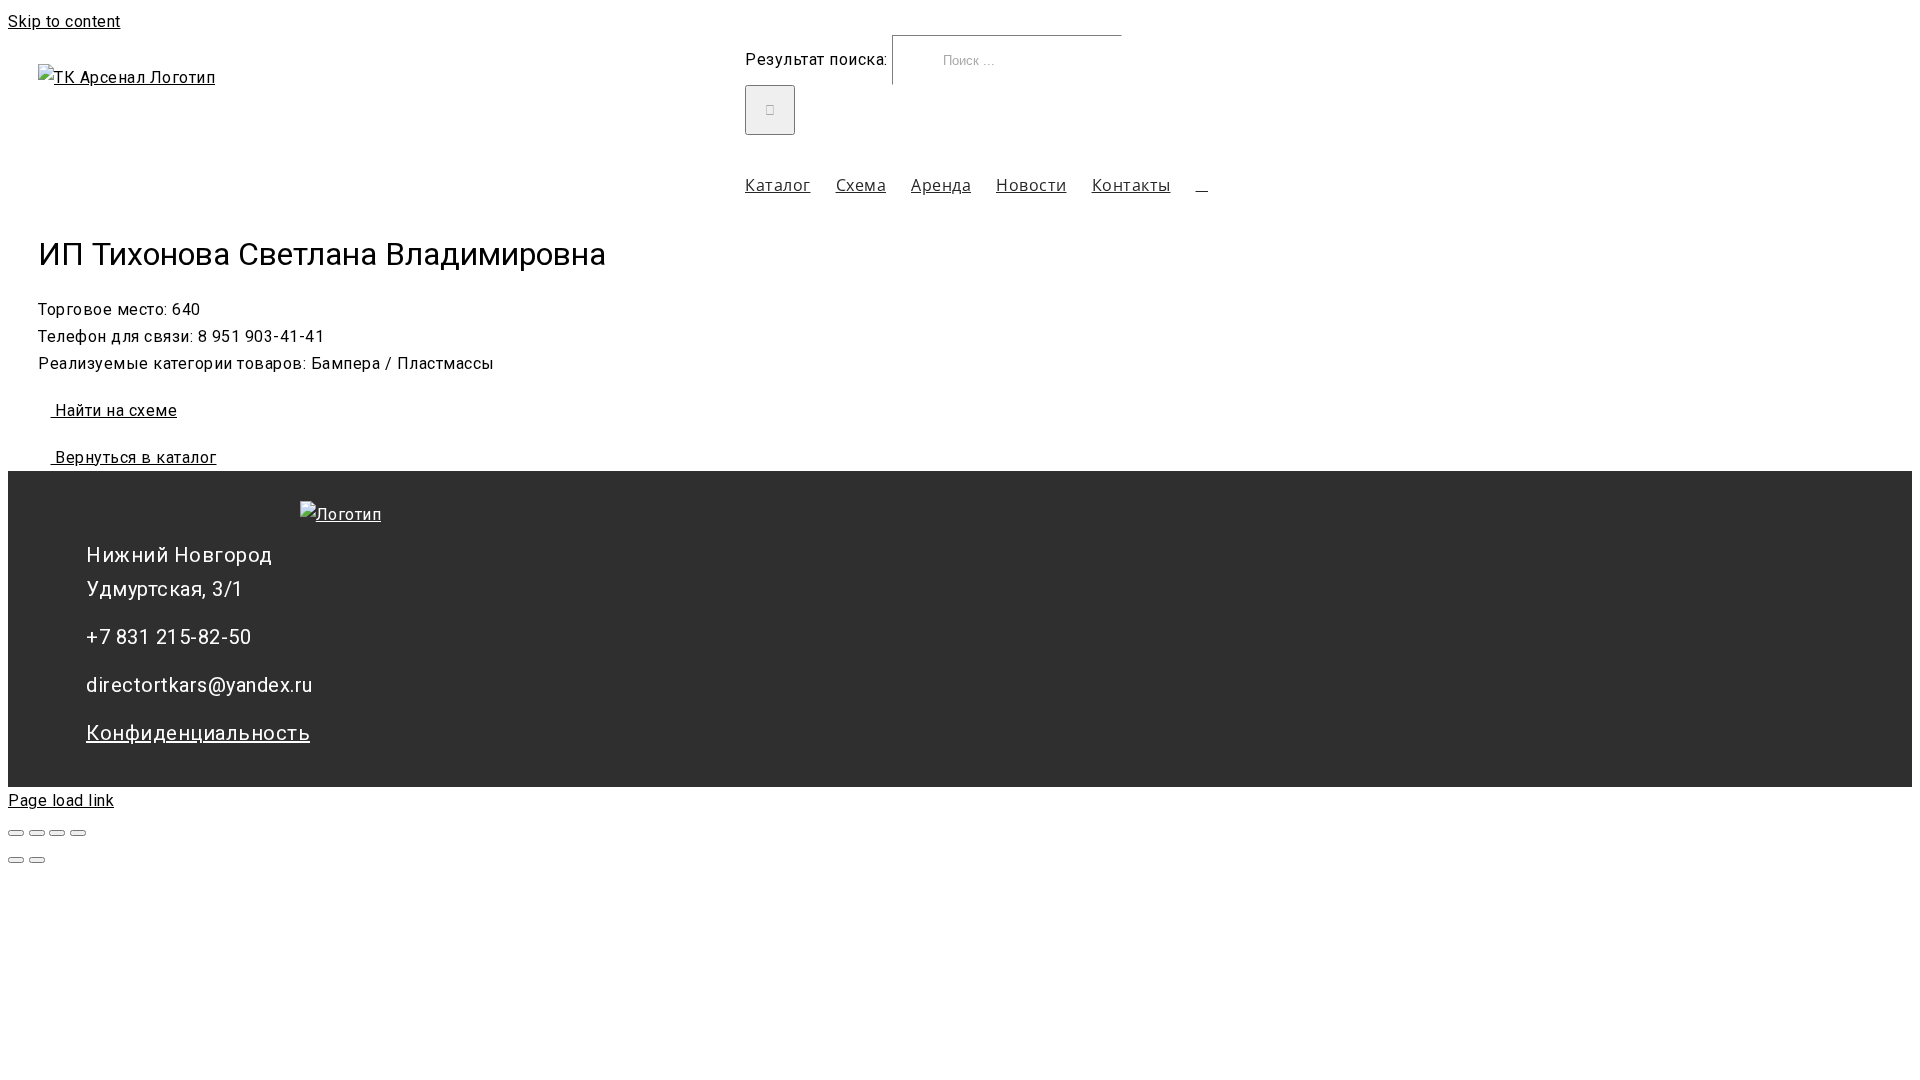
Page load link (61, 800)
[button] (1202, 184)
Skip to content (64, 21)
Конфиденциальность (198, 733)
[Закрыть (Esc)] (16, 833)
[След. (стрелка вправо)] (37, 860)
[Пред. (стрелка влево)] (16, 860)
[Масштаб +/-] (78, 833)
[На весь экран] (57, 833)
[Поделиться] (37, 833)
